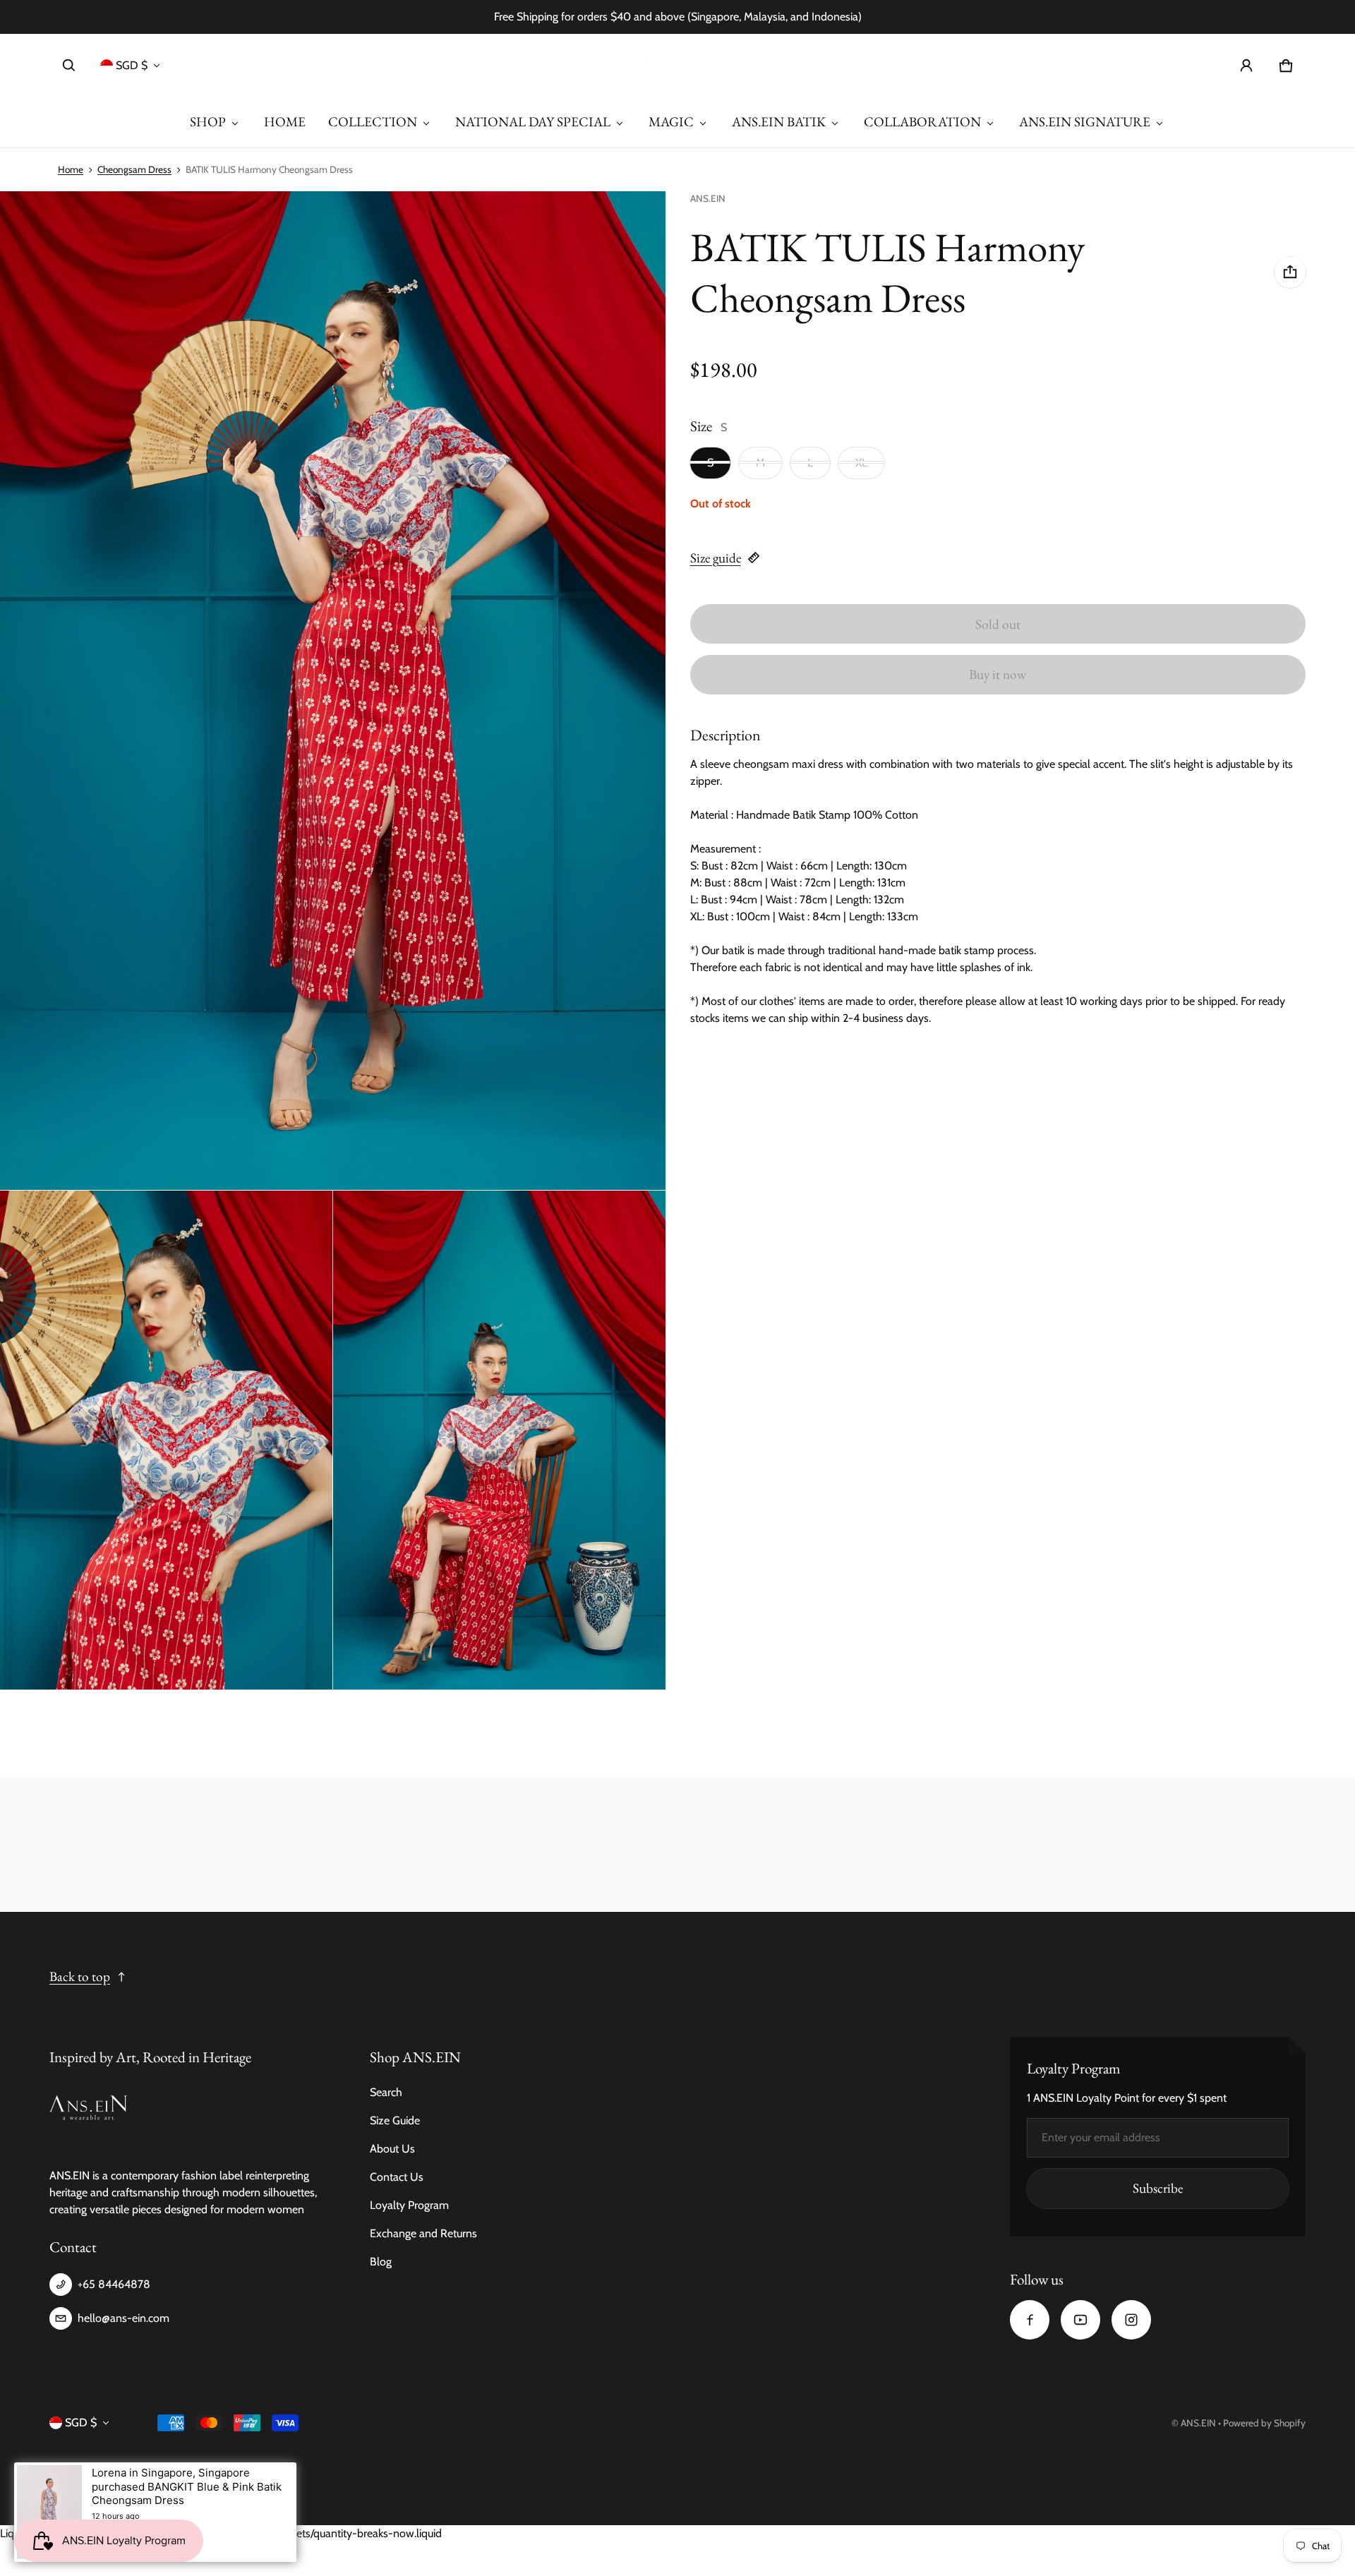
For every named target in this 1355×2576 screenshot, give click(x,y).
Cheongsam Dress (134, 169)
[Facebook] (1030, 2320)
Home (71, 169)
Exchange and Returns (423, 2233)
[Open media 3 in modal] (166, 1440)
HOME (285, 122)
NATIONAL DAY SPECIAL (533, 122)
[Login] (1246, 66)
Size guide (716, 558)
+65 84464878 (114, 2284)
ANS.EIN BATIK (779, 122)
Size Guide (395, 2120)
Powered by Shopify (1264, 2423)
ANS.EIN (1198, 2423)
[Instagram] (1131, 2320)
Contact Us (397, 2177)
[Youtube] (1080, 2320)
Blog (381, 2262)
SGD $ (132, 65)
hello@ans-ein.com (124, 2318)
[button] (69, 66)
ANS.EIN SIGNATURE (1085, 122)
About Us (392, 2149)
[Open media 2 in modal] (333, 691)
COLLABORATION (922, 122)
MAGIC (671, 122)
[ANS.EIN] (677, 65)
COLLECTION (373, 122)
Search (386, 2092)
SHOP (208, 122)
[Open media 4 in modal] (499, 1440)
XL (861, 462)
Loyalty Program (409, 2205)
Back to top (80, 1976)
